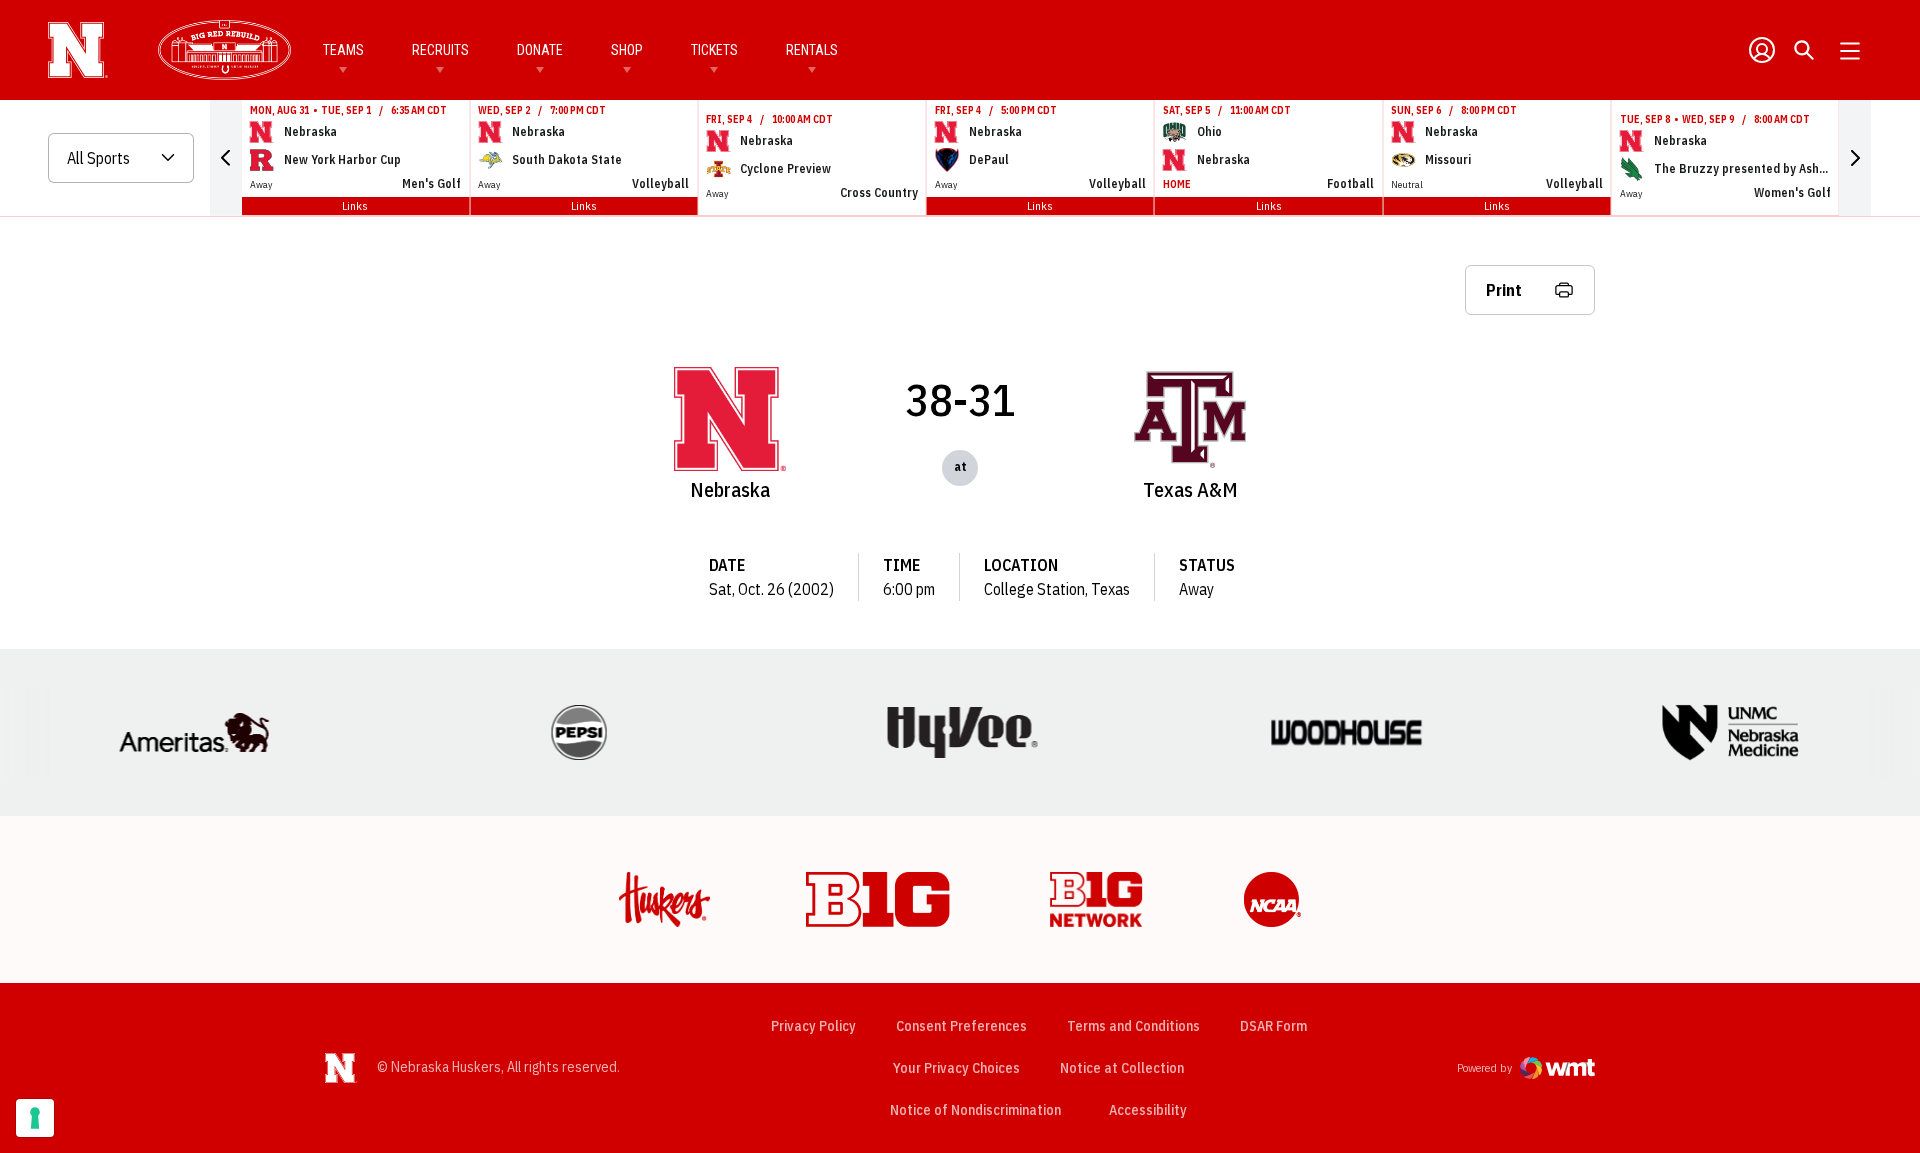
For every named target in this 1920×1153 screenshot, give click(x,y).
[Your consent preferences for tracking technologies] (35, 1118)
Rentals (812, 50)
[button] (226, 158)
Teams (343, 50)
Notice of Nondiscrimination (975, 1110)
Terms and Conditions (1133, 1026)
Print (1504, 290)
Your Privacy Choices (956, 1068)
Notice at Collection (1122, 1068)
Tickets (714, 50)
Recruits (440, 50)
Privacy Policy (813, 1026)
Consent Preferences (961, 1026)
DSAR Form (1273, 1026)
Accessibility (1148, 1109)
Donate (540, 50)
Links (355, 205)
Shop (627, 50)
